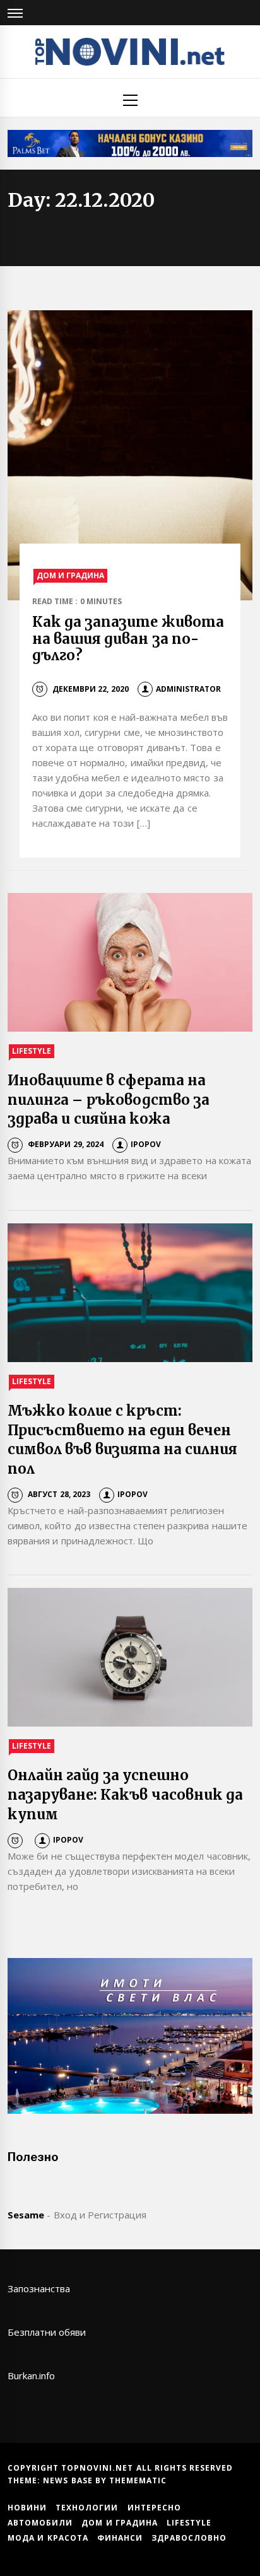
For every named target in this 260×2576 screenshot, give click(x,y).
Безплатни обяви (47, 2332)
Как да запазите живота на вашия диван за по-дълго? (128, 638)
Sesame (26, 2215)
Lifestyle (32, 1051)
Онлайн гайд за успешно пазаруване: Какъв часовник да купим (125, 1795)
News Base (69, 2480)
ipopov (146, 1144)
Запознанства (39, 2288)
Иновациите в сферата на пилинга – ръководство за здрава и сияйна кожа (109, 1100)
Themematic (138, 2480)
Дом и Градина (71, 575)
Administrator (188, 689)
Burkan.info (31, 2375)
